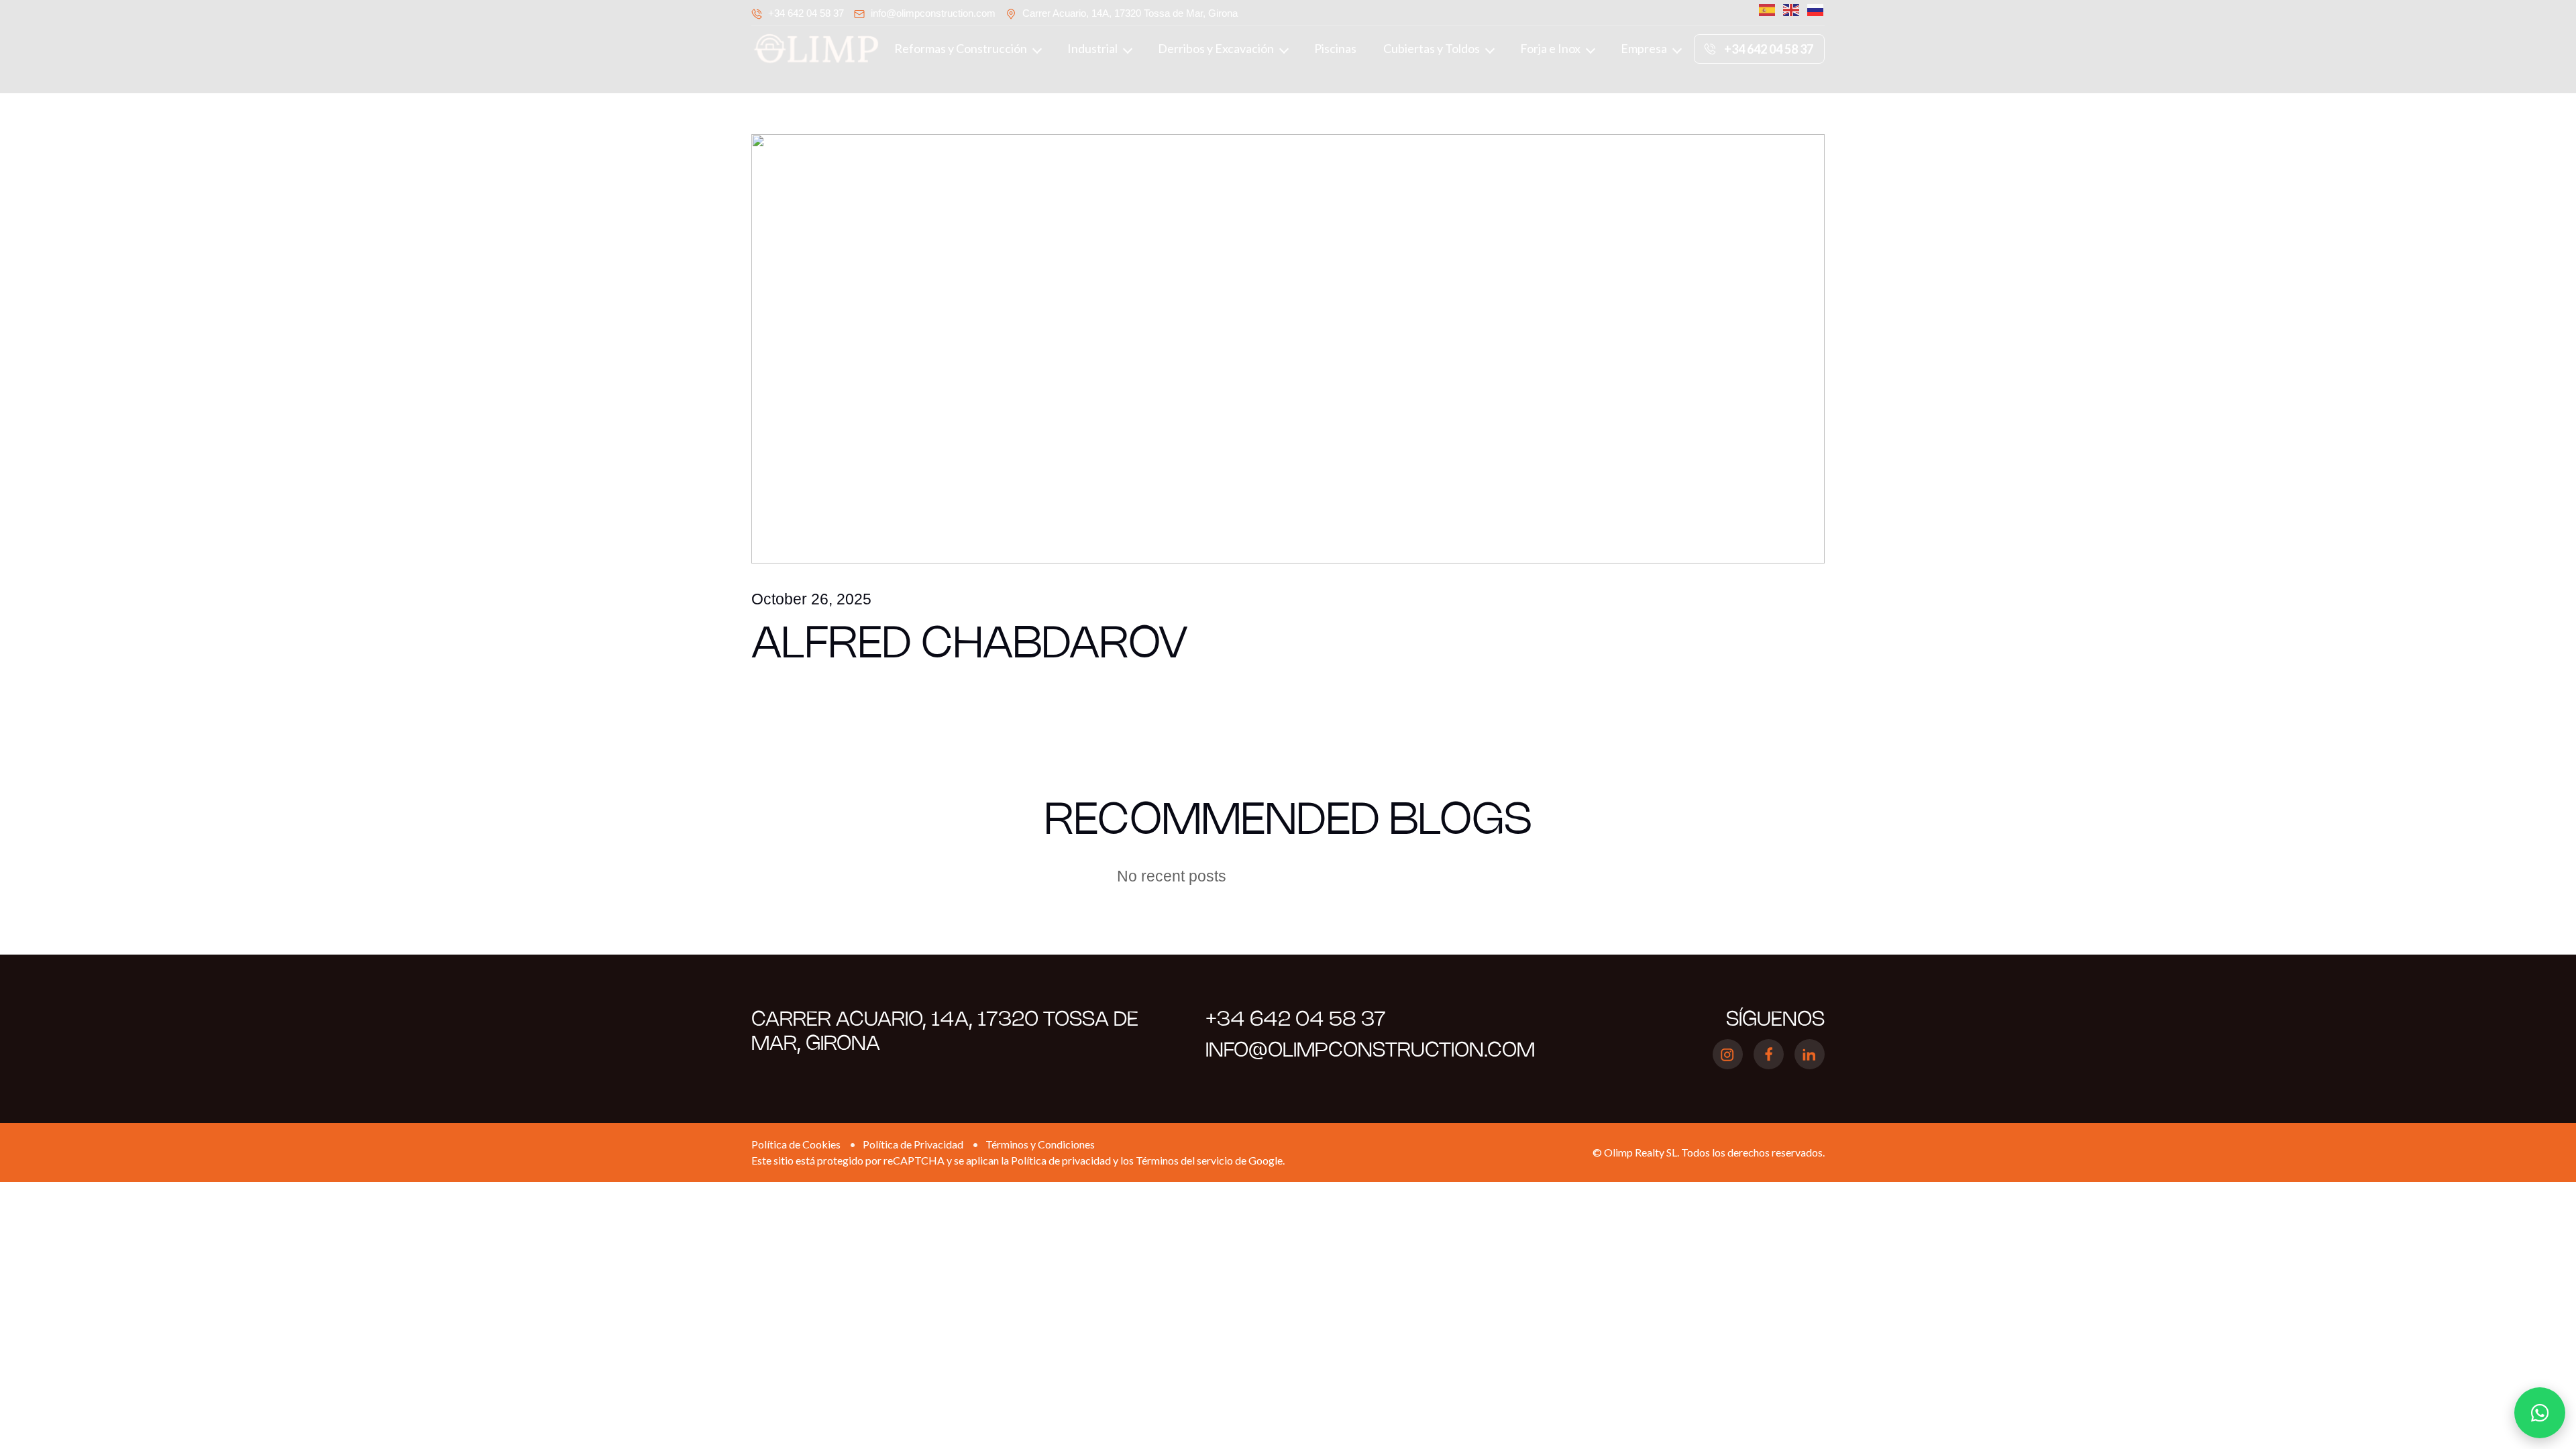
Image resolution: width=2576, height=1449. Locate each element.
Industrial (1092, 48)
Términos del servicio (1184, 1160)
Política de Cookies (796, 1144)
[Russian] (1813, 10)
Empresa (1644, 48)
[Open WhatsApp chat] (2540, 1413)
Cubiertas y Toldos (1432, 48)
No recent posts (1172, 876)
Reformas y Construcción (961, 48)
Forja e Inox (1550, 48)
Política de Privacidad (913, 1144)
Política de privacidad (1061, 1160)
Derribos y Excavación (1216, 48)
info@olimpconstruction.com (933, 13)
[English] (1788, 10)
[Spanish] (1764, 10)
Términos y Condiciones (1040, 1144)
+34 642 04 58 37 (806, 13)
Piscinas (1335, 48)
